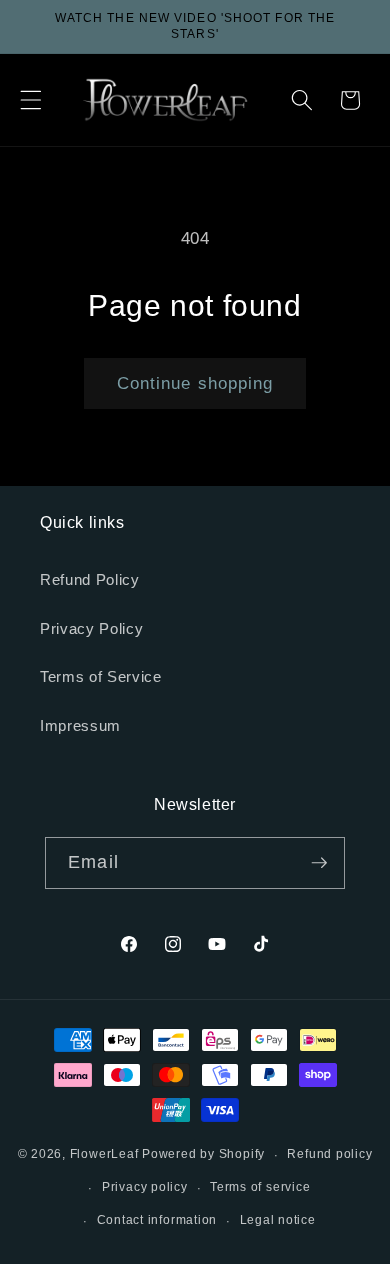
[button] (31, 100)
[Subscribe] (319, 863)
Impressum (80, 725)
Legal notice (278, 1220)
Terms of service (260, 1187)
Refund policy (329, 1154)
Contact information (157, 1220)
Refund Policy (90, 579)
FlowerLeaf (104, 1155)
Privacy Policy (91, 628)
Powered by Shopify (203, 1155)
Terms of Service (101, 676)
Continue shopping (195, 383)
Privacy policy (145, 1187)
